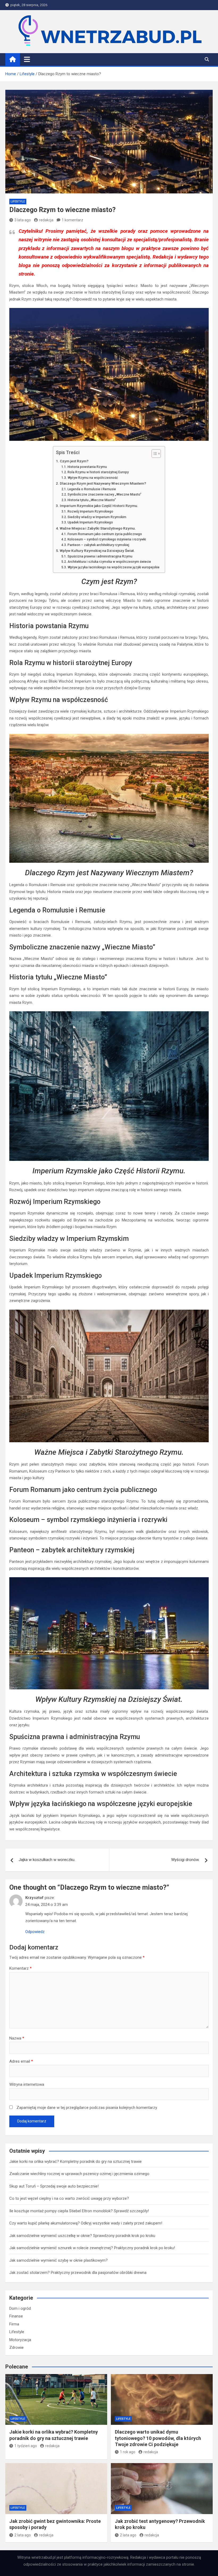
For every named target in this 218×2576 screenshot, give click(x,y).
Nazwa (17, 2038)
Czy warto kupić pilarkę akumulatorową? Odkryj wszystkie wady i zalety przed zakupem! (86, 2223)
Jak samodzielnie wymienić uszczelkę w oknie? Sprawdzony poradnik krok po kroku (82, 2236)
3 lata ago (23, 220)
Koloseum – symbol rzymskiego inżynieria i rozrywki (107, 539)
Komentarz (20, 1968)
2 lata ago (23, 2535)
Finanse (16, 2316)
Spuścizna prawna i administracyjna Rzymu (100, 556)
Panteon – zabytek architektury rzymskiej (98, 545)
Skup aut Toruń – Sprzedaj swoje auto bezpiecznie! (54, 2186)
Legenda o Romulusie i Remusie (92, 489)
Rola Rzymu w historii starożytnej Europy (98, 472)
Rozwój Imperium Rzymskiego (90, 511)
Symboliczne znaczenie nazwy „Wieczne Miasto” (104, 494)
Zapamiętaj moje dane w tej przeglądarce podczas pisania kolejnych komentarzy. (87, 2108)
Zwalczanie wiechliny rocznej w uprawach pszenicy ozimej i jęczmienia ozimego (79, 2174)
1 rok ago (128, 2452)
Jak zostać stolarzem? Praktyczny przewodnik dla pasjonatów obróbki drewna (78, 2273)
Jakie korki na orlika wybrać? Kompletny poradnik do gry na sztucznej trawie (76, 2162)
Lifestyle (18, 202)
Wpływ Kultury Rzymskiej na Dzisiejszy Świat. (97, 551)
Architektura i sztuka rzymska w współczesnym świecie (109, 562)
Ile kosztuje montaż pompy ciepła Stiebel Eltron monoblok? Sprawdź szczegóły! (79, 2211)
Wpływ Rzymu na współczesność (93, 478)
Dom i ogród (20, 2308)
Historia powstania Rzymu (87, 467)
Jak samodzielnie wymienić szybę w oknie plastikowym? (58, 2260)
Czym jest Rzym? (74, 461)
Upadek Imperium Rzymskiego (90, 522)
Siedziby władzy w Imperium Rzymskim (97, 517)
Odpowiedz (35, 1932)
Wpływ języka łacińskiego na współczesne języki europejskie (113, 567)
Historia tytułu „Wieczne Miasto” (92, 500)
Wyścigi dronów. (185, 1860)
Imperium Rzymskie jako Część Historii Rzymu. (99, 506)
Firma (14, 2324)
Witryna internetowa (27, 2084)
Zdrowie (16, 2347)
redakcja (46, 220)
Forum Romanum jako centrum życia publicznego (105, 534)
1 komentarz (72, 220)
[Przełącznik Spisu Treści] (154, 454)
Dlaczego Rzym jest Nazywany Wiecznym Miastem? (103, 483)
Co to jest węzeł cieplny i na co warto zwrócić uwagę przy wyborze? (69, 2198)
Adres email (21, 2061)
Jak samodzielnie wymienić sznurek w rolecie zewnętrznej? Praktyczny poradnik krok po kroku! (92, 2248)
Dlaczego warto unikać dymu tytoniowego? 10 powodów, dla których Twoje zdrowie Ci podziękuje (158, 2438)
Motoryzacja (20, 2340)
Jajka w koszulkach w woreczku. (47, 1860)
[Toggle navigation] (27, 59)
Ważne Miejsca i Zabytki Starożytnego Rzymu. (98, 528)
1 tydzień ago (26, 2446)
